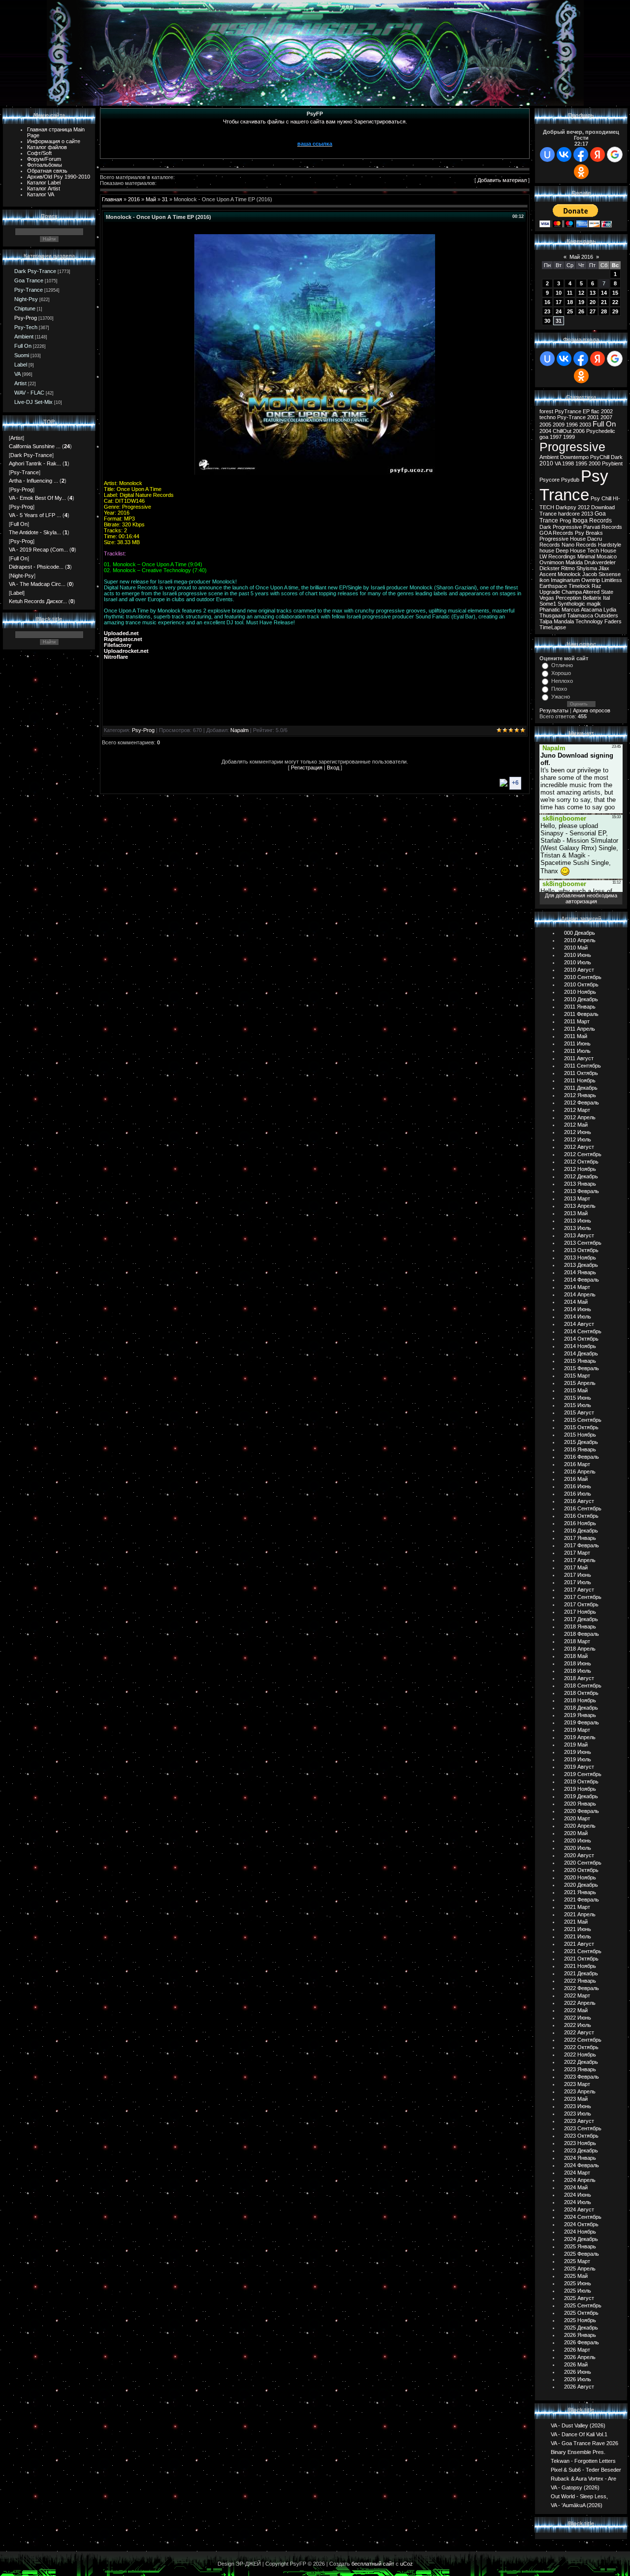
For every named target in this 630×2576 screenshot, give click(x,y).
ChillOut (562, 431)
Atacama (591, 610)
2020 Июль (578, 1848)
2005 (545, 425)
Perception (568, 598)
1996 (572, 425)
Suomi (22, 355)
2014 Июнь (578, 1309)
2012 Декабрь (581, 1176)
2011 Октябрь (581, 1073)
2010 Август (579, 970)
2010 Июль (578, 962)
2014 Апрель (580, 1294)
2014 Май (576, 1302)
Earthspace (553, 586)
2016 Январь (580, 1449)
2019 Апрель (580, 1737)
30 (547, 321)
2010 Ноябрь (580, 992)
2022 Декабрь (581, 2062)
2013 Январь (580, 1184)
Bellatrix (592, 598)
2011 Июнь (577, 1043)
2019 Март (577, 1730)
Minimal (586, 556)
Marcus (571, 610)
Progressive (572, 447)
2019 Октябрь (581, 1781)
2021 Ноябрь (580, 1966)
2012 (584, 507)
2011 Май (576, 1036)
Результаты (554, 710)
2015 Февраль (582, 1368)
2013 (587, 514)
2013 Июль (578, 1228)
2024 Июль (578, 2202)
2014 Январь (580, 1272)
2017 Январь (580, 1538)
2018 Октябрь (581, 1693)
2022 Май (576, 2010)
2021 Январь (580, 1892)
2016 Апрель (580, 1472)
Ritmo (568, 568)
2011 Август (579, 1058)
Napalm (239, 730)
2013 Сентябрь (583, 1243)
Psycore (550, 480)
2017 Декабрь (581, 1619)
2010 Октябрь (581, 984)
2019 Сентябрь (583, 1774)
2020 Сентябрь (583, 1863)
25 (570, 311)
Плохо (559, 689)
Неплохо (562, 681)
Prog (565, 521)
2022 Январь (580, 1981)
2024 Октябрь (581, 2224)
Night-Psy (26, 299)
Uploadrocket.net (126, 651)
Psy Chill (601, 498)
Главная (112, 199)
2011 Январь (580, 1007)
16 (547, 302)
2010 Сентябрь (583, 977)
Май (151, 199)
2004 (545, 431)
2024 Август (579, 2209)
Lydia (610, 610)
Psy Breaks (589, 533)
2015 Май (576, 1390)
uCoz (407, 2564)
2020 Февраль (582, 1811)
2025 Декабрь (581, 2328)
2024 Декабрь (581, 2239)
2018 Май (576, 1656)
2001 (593, 417)
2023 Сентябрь (583, 2128)
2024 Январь (580, 2158)
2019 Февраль (582, 1722)
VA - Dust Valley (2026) (578, 2425)
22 (615, 302)
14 (604, 293)
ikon (544, 580)
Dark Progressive (561, 527)
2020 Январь (580, 1804)
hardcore (569, 514)
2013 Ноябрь (580, 1257)
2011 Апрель (580, 1029)
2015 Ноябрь (580, 1435)
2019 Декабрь (581, 1796)
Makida (574, 562)
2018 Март (577, 1641)
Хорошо (561, 673)
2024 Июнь (578, 2195)
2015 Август (579, 1412)
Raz (597, 586)
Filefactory (118, 645)
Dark (617, 457)
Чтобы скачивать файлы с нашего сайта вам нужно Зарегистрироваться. (315, 122)
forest (546, 411)
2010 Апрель (580, 940)
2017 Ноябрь (580, 1612)
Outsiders (606, 615)
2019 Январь (580, 1715)
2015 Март (577, 1376)
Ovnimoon (552, 562)
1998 (568, 463)
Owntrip (591, 580)
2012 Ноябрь (580, 1169)
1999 (569, 437)
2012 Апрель (580, 1117)
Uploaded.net (121, 633)
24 (559, 311)
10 (559, 293)
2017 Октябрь (581, 1604)
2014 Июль (578, 1317)
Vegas (547, 598)
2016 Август (579, 1501)
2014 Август (579, 1324)
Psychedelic (601, 431)
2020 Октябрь (581, 1870)
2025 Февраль (582, 2254)
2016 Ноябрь (580, 1523)
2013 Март (577, 1198)
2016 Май (576, 1479)
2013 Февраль (582, 1191)
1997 (556, 437)
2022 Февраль (582, 1988)
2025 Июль (578, 2291)
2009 (559, 425)
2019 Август (579, 1767)
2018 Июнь (578, 1663)
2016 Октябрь (581, 1516)
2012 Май (576, 1125)
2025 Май (576, 2276)
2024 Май (576, 2187)
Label (21, 365)
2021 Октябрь (581, 1959)
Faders (613, 621)
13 (593, 293)
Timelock (579, 586)
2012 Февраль (582, 1103)
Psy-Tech (26, 327)
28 (604, 311)
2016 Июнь (578, 1486)
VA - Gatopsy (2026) (575, 2487)
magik (594, 604)
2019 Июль (578, 1759)
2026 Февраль (582, 2342)
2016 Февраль (582, 1457)
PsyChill (600, 457)
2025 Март (577, 2261)
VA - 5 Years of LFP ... (35, 515)
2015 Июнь (578, 1398)
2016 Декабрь (581, 1531)
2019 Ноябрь (580, 1789)
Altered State (598, 592)
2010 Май (576, 948)
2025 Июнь (578, 2283)
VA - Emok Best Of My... (37, 498)
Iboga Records (592, 521)
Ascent (548, 574)
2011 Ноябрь (580, 1080)
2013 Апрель (580, 1206)
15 (615, 293)
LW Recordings (558, 556)
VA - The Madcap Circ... (37, 584)
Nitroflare (116, 657)
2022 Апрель (580, 2003)
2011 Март (577, 1021)
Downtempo (574, 457)
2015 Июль (578, 1405)
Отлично (562, 665)
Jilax (604, 568)
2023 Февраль (582, 2077)
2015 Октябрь (581, 1427)
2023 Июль (578, 2114)
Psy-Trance (29, 290)
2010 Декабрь (581, 999)
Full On (23, 346)
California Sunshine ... (35, 446)
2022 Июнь (578, 2018)
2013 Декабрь (581, 1265)
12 (581, 293)
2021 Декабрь (581, 1973)
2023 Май (576, 2099)
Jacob (590, 574)
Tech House (602, 551)
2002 (607, 411)
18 (570, 302)
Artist (20, 383)
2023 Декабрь (581, 2150)
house (547, 551)
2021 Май (576, 1922)
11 (570, 293)
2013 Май (576, 1213)
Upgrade (550, 592)
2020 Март (577, 1818)
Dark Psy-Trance (35, 271)
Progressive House (563, 539)
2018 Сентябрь (583, 1686)
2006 (579, 431)
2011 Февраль (581, 1014)
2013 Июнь (578, 1221)
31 (165, 199)
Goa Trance (29, 280)
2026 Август (579, 2387)
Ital (606, 598)
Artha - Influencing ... (33, 481)
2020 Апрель (580, 1826)
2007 (606, 417)
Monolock (569, 574)
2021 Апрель (580, 1914)
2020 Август (579, 1855)
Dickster (550, 568)
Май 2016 (581, 257)
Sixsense (610, 574)
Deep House (571, 551)
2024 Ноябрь (580, 2232)
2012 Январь (580, 1095)
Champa (572, 592)
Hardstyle (610, 545)
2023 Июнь (578, 2106)
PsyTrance (568, 411)
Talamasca (580, 615)
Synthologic (571, 604)
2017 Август (579, 1590)
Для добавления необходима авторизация (581, 898)
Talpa (546, 621)
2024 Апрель (580, 2180)
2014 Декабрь (581, 1353)
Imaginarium (565, 580)
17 (559, 302)
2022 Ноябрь (580, 2055)
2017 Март (577, 1553)
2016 (134, 199)
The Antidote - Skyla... (35, 532)
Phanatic (550, 610)
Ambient (24, 337)
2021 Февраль (582, 1900)
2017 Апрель (580, 1560)
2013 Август (579, 1235)
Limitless (612, 580)
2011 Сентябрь (583, 1066)
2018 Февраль (582, 1634)
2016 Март (577, 1464)
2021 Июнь (578, 1929)
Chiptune (25, 308)
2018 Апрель (580, 1649)
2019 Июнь (578, 1752)
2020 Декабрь (581, 1885)
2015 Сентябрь (583, 1420)
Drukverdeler (600, 562)
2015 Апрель (580, 1383)
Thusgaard (552, 615)
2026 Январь (580, 2335)
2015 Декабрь (581, 1442)
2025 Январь (580, 2246)
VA (17, 374)
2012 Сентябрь (583, 1154)
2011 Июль (577, 1051)
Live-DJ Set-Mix (33, 402)
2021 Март (577, 1907)
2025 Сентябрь (583, 2305)
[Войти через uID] (547, 154)
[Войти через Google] (615, 154)
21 (604, 302)
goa (544, 437)
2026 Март (577, 2350)
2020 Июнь (578, 1840)
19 (581, 302)
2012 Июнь (578, 1132)
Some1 (548, 604)
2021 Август (579, 1944)
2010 (546, 463)
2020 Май (576, 1833)
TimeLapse (553, 627)
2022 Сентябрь (583, 2040)
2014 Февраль (582, 1280)
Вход (333, 767)
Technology (589, 621)
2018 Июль (578, 1671)
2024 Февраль (582, 2165)
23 (547, 311)
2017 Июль (578, 1582)
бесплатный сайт (373, 2564)
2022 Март (577, 1995)
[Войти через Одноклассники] (581, 172)
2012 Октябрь (581, 1162)
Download (603, 507)
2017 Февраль (582, 1545)
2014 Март (577, 1287)
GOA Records (556, 533)
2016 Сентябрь (583, 1508)
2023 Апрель (580, 2091)
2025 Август (579, 2298)
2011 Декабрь (581, 1088)
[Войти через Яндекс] (598, 154)
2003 (585, 425)
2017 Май (576, 1567)
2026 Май (576, 2364)
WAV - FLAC (29, 393)
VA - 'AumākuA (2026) (577, 2505)
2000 (595, 463)
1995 (581, 463)
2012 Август (579, 1147)
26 (581, 311)
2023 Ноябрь (580, 2143)
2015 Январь (580, 1361)
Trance (548, 514)
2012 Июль (578, 1139)
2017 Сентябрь (583, 1597)
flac (595, 411)
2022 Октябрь (581, 2047)
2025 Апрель (580, 2269)
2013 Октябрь (581, 1250)
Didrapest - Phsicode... (36, 567)
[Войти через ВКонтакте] (564, 154)
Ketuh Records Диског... (38, 601)
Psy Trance (574, 485)
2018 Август (579, 1678)
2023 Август (579, 2121)
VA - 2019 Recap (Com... (38, 550)
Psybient (612, 463)
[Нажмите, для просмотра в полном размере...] (315, 473)
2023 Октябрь (581, 2136)
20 (593, 302)
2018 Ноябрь (580, 1700)
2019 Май (576, 1745)
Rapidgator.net (123, 639)
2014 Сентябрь (583, 1331)
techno (548, 417)
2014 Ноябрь (580, 1346)
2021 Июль (578, 1936)
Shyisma (587, 568)
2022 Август (579, 2032)
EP (586, 411)
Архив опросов (592, 710)
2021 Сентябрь (583, 1951)
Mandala (564, 621)
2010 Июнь (578, 955)
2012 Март (577, 1110)
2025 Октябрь (581, 2313)
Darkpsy (566, 507)
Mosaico (607, 556)
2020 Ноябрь (580, 1877)
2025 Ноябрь (580, 2320)
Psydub (570, 480)
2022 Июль (578, 2025)
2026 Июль (578, 2379)
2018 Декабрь (581, 1708)
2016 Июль (578, 1494)
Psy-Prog (26, 318)
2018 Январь (580, 1626)
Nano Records (579, 545)
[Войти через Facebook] (581, 154)
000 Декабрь (580, 933)
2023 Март (577, 2084)
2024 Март (577, 2173)
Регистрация (307, 767)
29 (615, 311)
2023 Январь (580, 2069)
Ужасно (561, 697)
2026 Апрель (580, 2357)
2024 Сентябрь (583, 2217)
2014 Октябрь (581, 1339)
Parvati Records (603, 527)
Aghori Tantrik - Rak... (35, 463)
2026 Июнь (578, 2372)
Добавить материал (502, 180)
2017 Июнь (578, 1575)
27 (593, 311)
